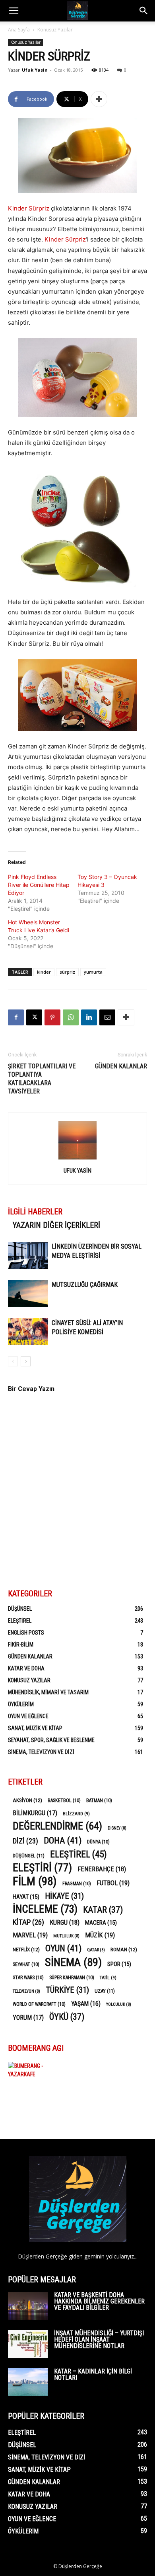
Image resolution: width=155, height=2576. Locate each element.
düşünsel (29, 1856)
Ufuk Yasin (35, 70)
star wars (28, 1978)
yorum (28, 2018)
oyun (63, 1948)
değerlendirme (57, 1826)
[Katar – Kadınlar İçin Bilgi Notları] (28, 2382)
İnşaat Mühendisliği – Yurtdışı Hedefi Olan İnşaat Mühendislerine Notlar (99, 2339)
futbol (113, 1883)
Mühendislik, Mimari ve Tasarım (48, 1692)
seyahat (26, 1964)
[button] (14, 11)
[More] (99, 99)
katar (103, 1910)
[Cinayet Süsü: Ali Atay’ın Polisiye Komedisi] (28, 1332)
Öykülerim (21, 1704)
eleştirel (78, 1854)
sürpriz (67, 972)
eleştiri (42, 1868)
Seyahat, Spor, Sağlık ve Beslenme (51, 1740)
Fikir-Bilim (21, 1645)
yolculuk (119, 2004)
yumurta (93, 972)
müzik (100, 1935)
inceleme (45, 1909)
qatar (96, 1950)
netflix (26, 1949)
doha (63, 1840)
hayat (26, 1897)
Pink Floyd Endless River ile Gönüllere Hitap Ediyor (39, 885)
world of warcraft (39, 2004)
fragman (77, 1884)
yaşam (86, 2004)
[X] (34, 1017)
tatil (108, 1978)
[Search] (144, 11)
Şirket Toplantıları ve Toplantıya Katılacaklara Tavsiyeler (42, 1079)
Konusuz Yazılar (55, 30)
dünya (98, 1842)
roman (124, 1949)
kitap (28, 1922)
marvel (30, 1935)
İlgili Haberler (35, 1212)
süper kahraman (72, 1978)
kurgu (65, 1922)
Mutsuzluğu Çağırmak (85, 1285)
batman (99, 1800)
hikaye (64, 1896)
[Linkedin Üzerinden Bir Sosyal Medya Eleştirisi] (28, 1256)
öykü (67, 2017)
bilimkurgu (35, 1813)
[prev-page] (13, 1361)
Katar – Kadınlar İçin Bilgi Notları (93, 2374)
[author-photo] (77, 1159)
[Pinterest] (52, 1017)
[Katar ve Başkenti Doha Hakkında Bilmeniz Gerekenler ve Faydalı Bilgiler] (28, 2306)
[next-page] (26, 1361)
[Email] (107, 1017)
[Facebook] (16, 1017)
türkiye (67, 1990)
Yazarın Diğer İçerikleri (56, 1225)
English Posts (26, 1633)
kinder (44, 972)
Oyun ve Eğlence (28, 1716)
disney (117, 1828)
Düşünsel (20, 1609)
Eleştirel (20, 1621)
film (35, 1881)
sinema (73, 1962)
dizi (25, 1841)
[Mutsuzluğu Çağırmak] (28, 1294)
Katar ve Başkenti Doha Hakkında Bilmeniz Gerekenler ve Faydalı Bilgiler (99, 2301)
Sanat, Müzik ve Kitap (35, 1728)
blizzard (76, 1814)
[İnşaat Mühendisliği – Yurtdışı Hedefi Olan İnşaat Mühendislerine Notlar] (28, 2344)
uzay (105, 1991)
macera (101, 1923)
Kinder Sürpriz (29, 208)
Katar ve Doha (26, 1668)
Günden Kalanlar (121, 1066)
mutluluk (66, 1936)
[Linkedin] (89, 1017)
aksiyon (27, 1800)
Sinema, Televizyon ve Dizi (41, 1752)
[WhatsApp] (71, 1017)
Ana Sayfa (19, 30)
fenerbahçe (102, 1869)
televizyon (26, 1991)
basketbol (64, 1800)
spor (119, 1964)
